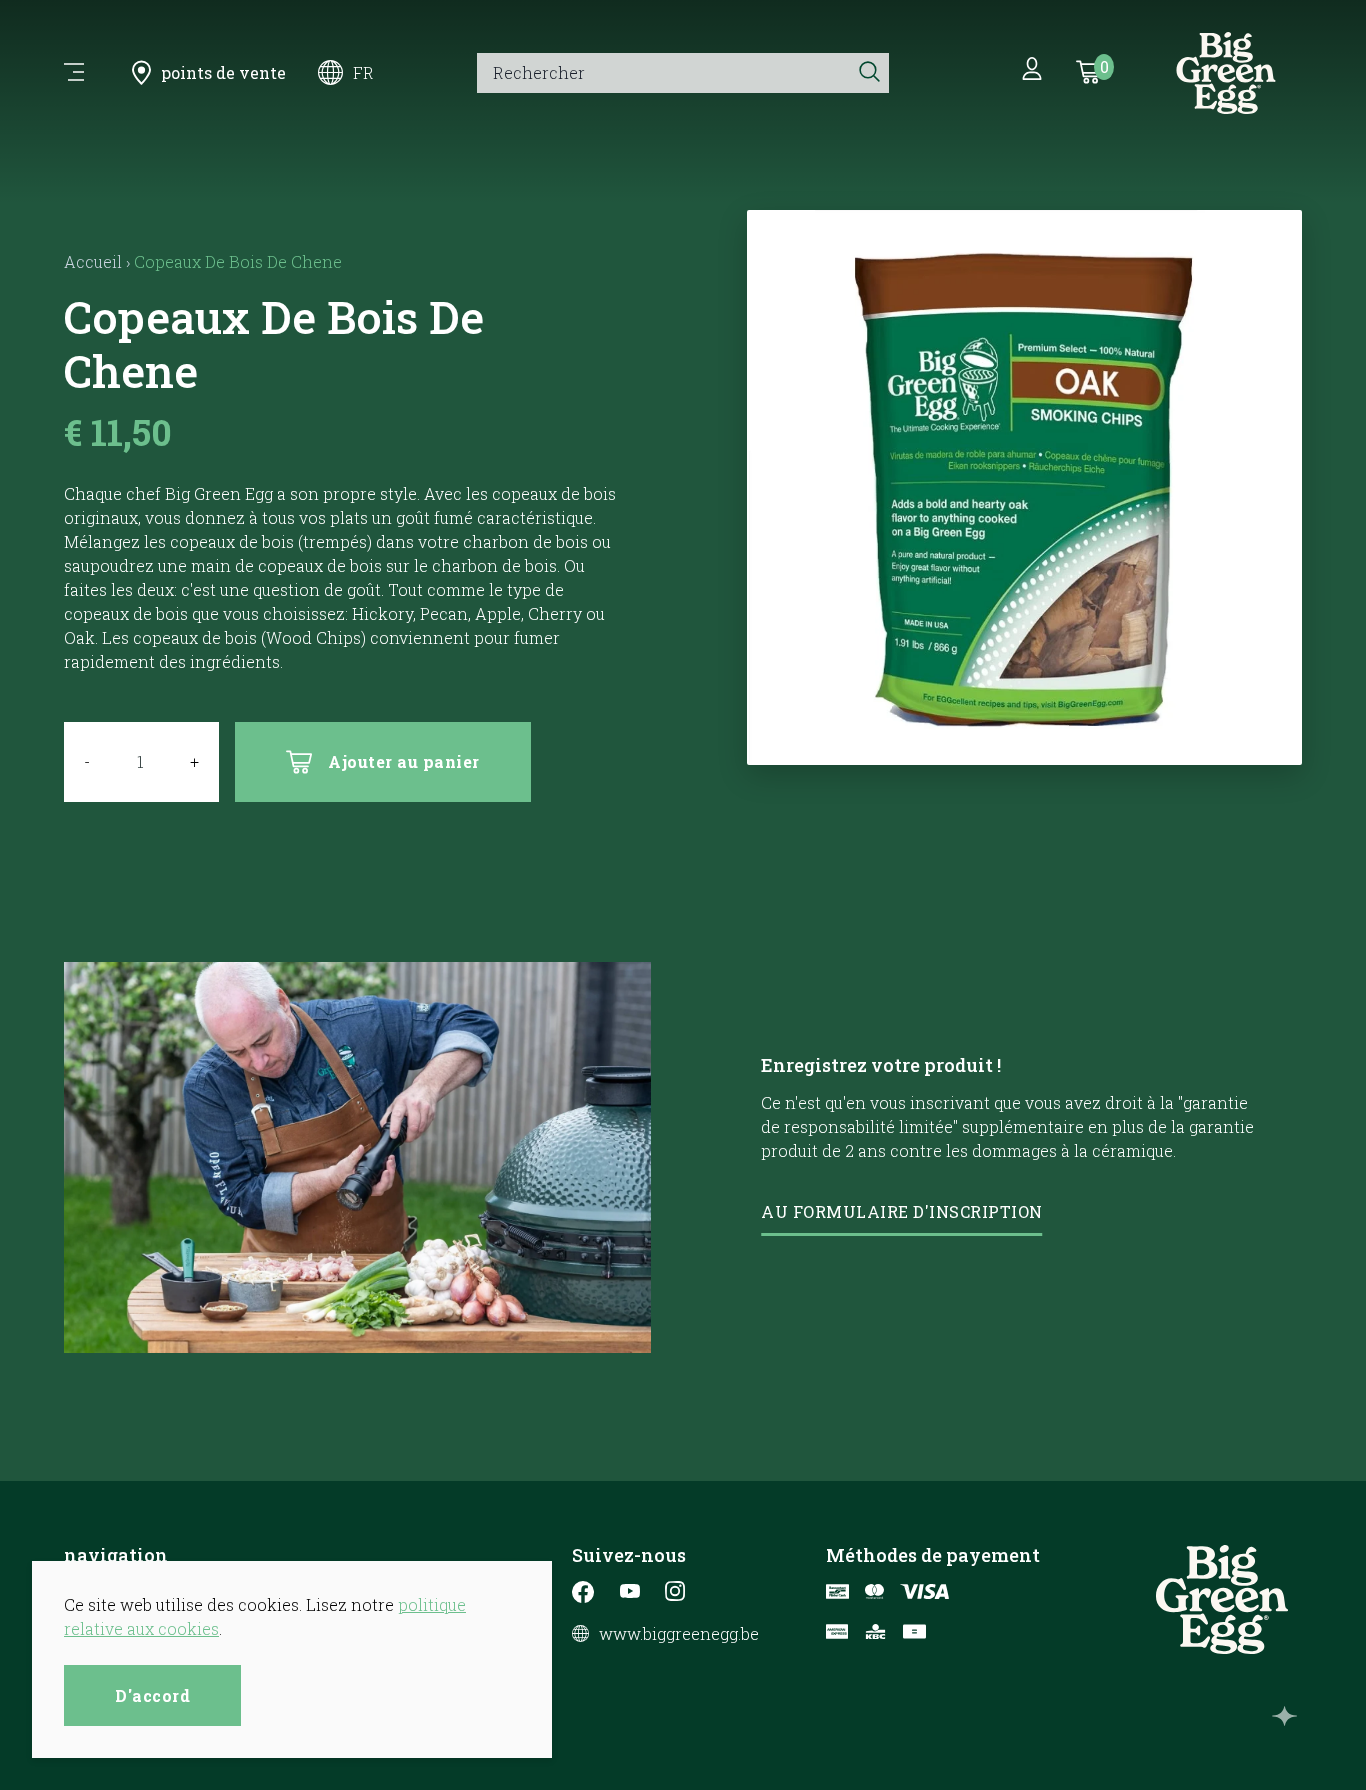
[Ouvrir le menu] (74, 73)
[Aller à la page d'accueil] (1226, 73)
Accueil (93, 261)
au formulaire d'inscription (902, 1211)
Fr (363, 72)
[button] (1024, 739)
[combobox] (663, 73)
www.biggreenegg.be (679, 1634)
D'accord (152, 1695)
